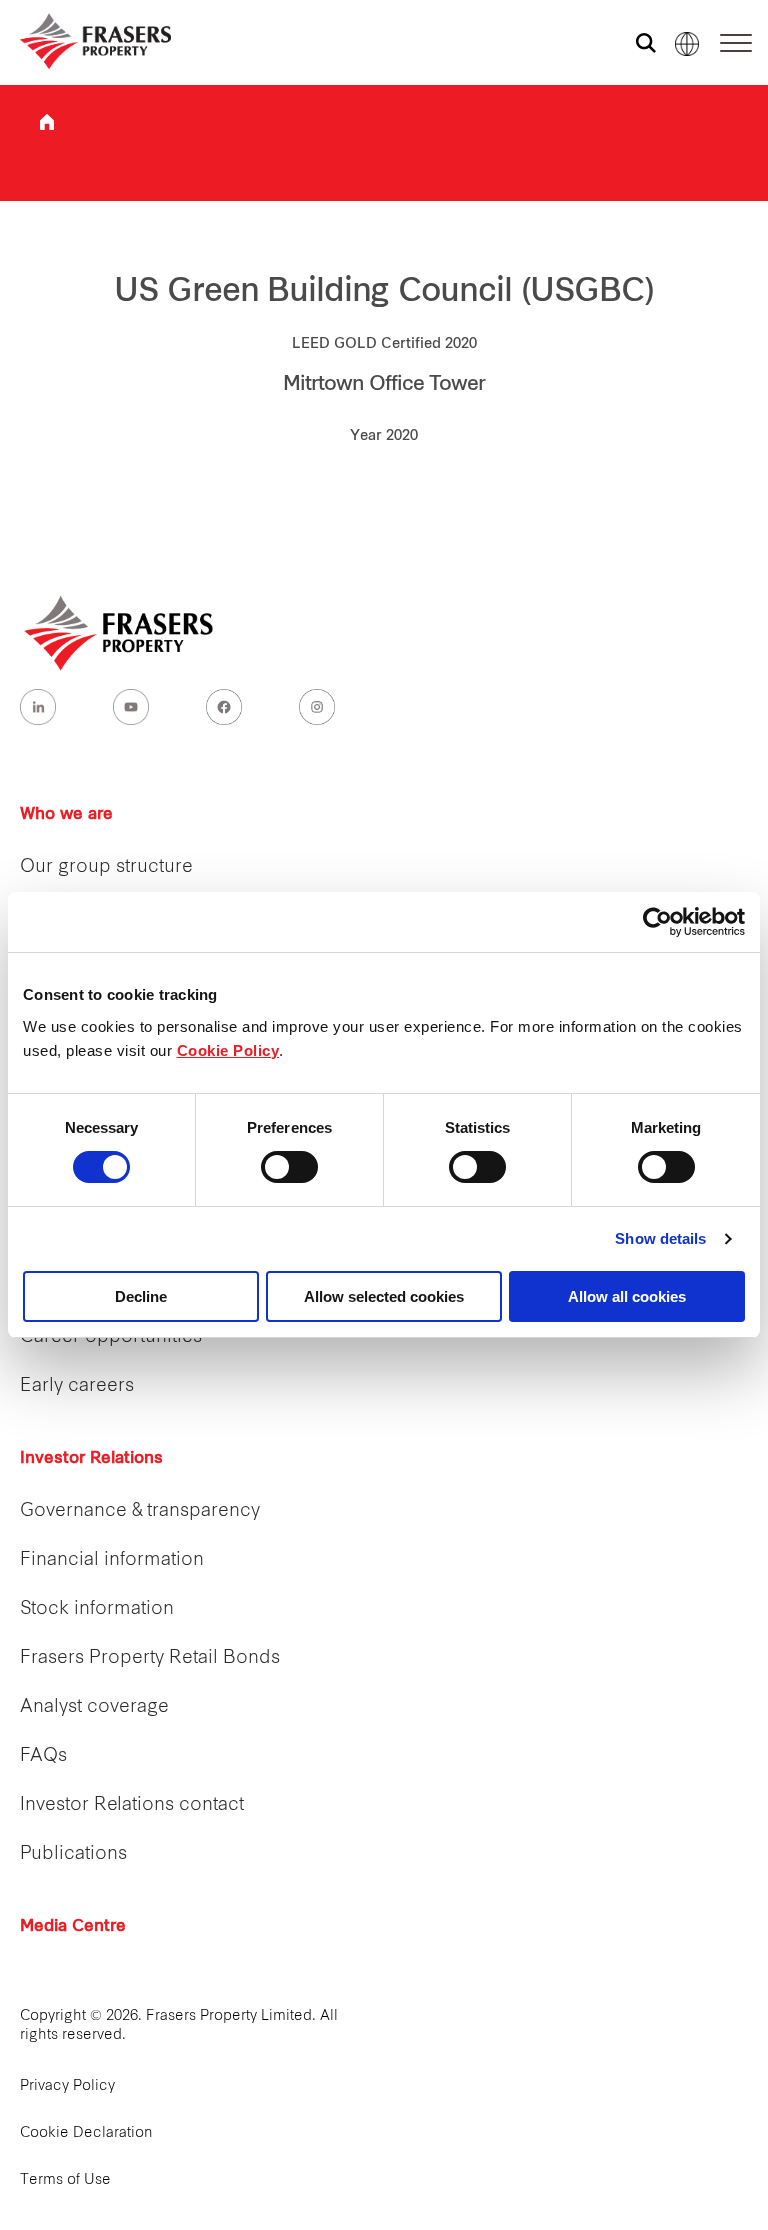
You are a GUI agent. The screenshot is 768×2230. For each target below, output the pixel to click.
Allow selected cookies (384, 1296)
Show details (660, 1238)
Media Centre (73, 1927)
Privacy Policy (67, 2086)
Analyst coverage (94, 1707)
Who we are (66, 815)
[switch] (289, 1167)
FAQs (43, 1756)
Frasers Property (47, 122)
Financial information (112, 1560)
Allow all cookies (627, 1296)
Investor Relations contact (132, 1805)
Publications (73, 1854)
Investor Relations (91, 1459)
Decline (141, 1296)
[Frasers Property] (120, 633)
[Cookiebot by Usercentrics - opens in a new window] (657, 922)
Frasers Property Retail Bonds (150, 1658)
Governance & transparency (140, 1511)
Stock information (97, 1609)
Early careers (77, 1386)
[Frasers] (82, 41)
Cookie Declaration (86, 2133)
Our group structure (106, 867)
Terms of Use (65, 2180)
